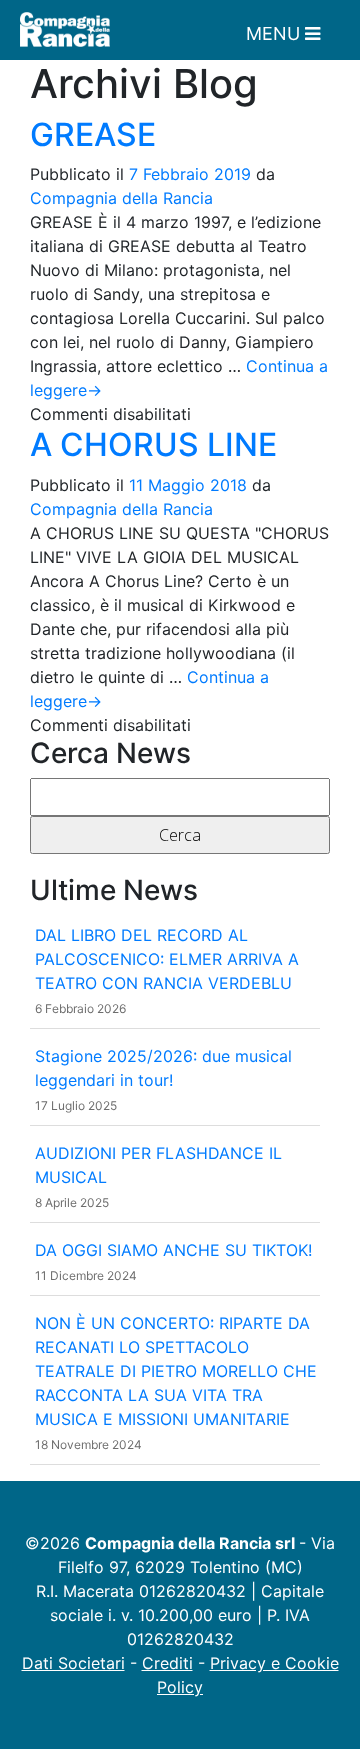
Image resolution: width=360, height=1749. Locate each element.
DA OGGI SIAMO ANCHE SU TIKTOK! (173, 1250)
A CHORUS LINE (153, 444)
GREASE (93, 134)
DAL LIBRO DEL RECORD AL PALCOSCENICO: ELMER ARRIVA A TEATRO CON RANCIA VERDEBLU (167, 959)
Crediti (167, 1663)
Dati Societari (73, 1663)
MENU (275, 33)
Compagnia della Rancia (121, 198)
